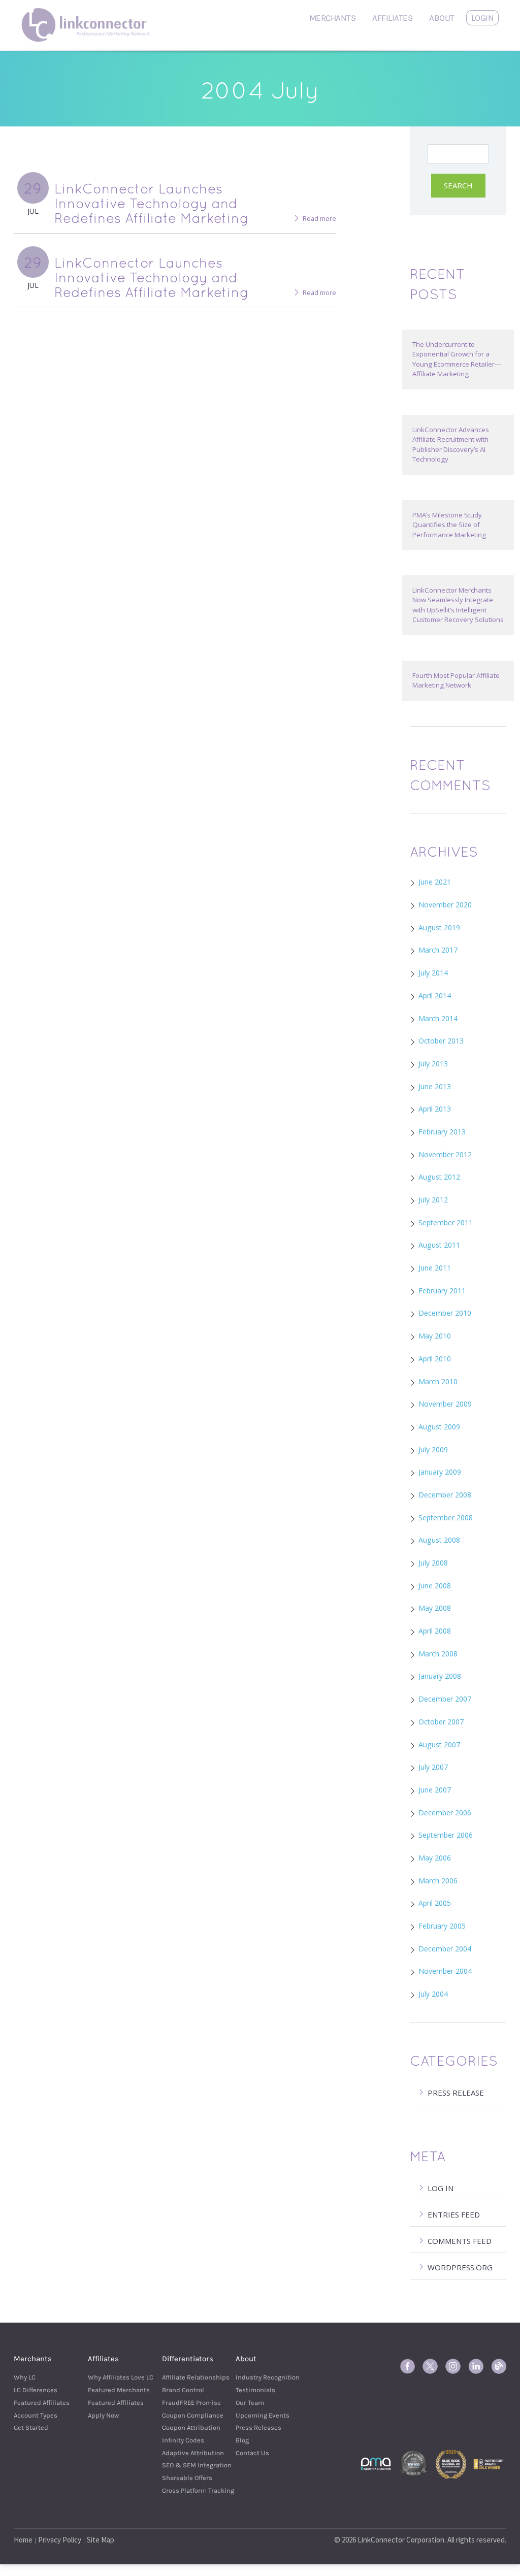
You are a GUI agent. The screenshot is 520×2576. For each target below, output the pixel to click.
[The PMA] (376, 2463)
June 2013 (435, 1086)
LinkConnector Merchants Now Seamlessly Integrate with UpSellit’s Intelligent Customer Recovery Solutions (458, 605)
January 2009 (440, 1472)
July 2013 (433, 1064)
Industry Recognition (260, 2377)
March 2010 (438, 1381)
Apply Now (103, 2415)
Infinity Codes (183, 2440)
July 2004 (433, 1994)
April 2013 (435, 1109)
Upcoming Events (260, 2415)
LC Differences (36, 2390)
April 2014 (435, 996)
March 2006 (438, 1881)
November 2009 (445, 1404)
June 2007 (435, 1790)
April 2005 (435, 1903)
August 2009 (439, 1427)
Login (483, 18)
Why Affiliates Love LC (112, 2377)
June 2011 (435, 1268)
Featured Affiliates (38, 2403)
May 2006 (435, 1858)
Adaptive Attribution (186, 2453)
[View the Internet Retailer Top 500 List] (413, 2463)
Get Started (31, 2427)
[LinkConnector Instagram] (453, 2366)
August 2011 (439, 1245)
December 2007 (445, 1699)
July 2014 (433, 973)
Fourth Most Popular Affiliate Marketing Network (456, 680)
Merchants (333, 18)
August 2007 (439, 1744)
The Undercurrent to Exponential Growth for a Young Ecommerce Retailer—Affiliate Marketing (457, 359)
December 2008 (445, 1495)
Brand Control (183, 2390)
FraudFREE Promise (186, 2403)
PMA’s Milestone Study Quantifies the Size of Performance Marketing (449, 525)
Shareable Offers (186, 2478)
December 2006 (445, 1813)
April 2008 (435, 1631)
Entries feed (454, 2214)
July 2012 (433, 1200)
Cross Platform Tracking (186, 2490)
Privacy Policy (60, 2540)
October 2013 (441, 1041)
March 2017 (438, 950)
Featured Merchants (112, 2390)
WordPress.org (460, 2267)
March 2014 (438, 1018)
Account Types (36, 2415)
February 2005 (442, 1926)
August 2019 (439, 927)
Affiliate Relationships (186, 2377)
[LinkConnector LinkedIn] (476, 2366)
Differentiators (188, 2359)
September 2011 (446, 1222)
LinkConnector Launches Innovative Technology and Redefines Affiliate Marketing (152, 203)
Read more (319, 219)
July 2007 (433, 1767)
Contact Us (252, 2453)
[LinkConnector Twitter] (430, 2366)
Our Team (250, 2403)
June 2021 (435, 882)
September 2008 (446, 1518)
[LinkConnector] (89, 13)
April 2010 (435, 1359)
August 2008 (439, 1540)
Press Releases (258, 2427)
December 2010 (445, 1313)
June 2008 (435, 1586)
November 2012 (445, 1154)
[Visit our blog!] (499, 2366)
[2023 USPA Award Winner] (489, 2463)
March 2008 (438, 1654)
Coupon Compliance (186, 2415)
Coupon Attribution (186, 2427)
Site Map (101, 2540)
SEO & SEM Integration (186, 2465)
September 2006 (446, 1835)
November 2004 (445, 1971)
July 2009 (433, 1449)
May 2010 (435, 1336)
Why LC (25, 2377)
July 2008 (433, 1563)
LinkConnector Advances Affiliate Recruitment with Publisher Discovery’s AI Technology (451, 444)
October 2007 (441, 1722)
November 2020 (445, 905)
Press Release (456, 2093)
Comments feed (460, 2241)
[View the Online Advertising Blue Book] (451, 2463)
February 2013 (442, 1132)
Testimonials (255, 2390)
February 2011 (442, 1291)
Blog (242, 2440)
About (442, 18)
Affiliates (392, 18)
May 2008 (435, 1608)
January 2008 (440, 1676)
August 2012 (439, 1177)
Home (23, 2540)
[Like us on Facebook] (407, 2366)
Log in (441, 2188)
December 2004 (445, 1949)
